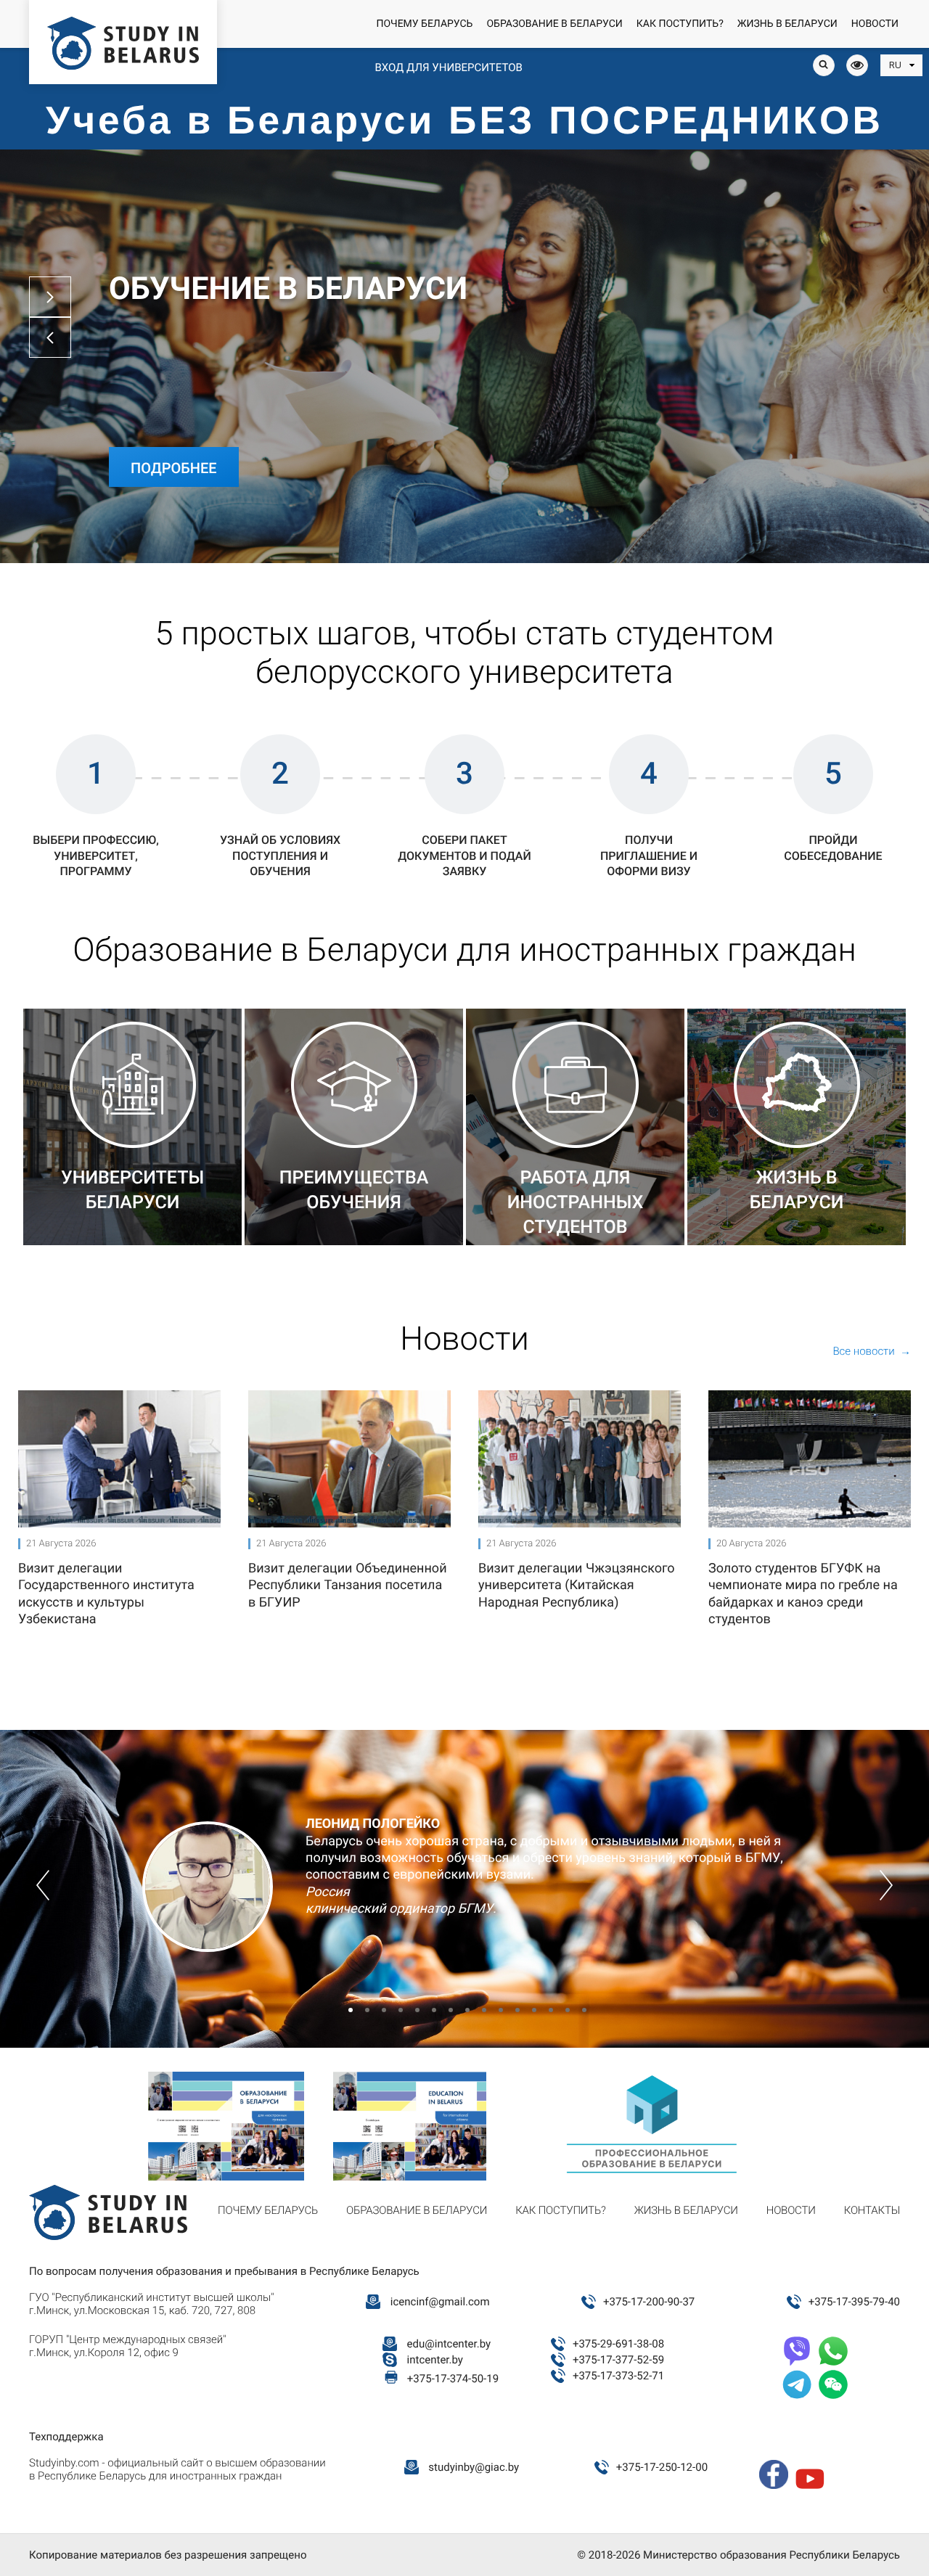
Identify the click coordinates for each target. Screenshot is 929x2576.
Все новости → (872, 1351)
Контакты (872, 2210)
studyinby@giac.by (474, 2467)
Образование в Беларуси (554, 24)
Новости (875, 24)
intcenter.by (435, 2360)
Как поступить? (680, 24)
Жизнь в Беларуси (787, 24)
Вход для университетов (448, 67)
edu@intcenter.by (449, 2344)
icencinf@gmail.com (440, 2302)
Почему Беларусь (424, 24)
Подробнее (174, 468)
